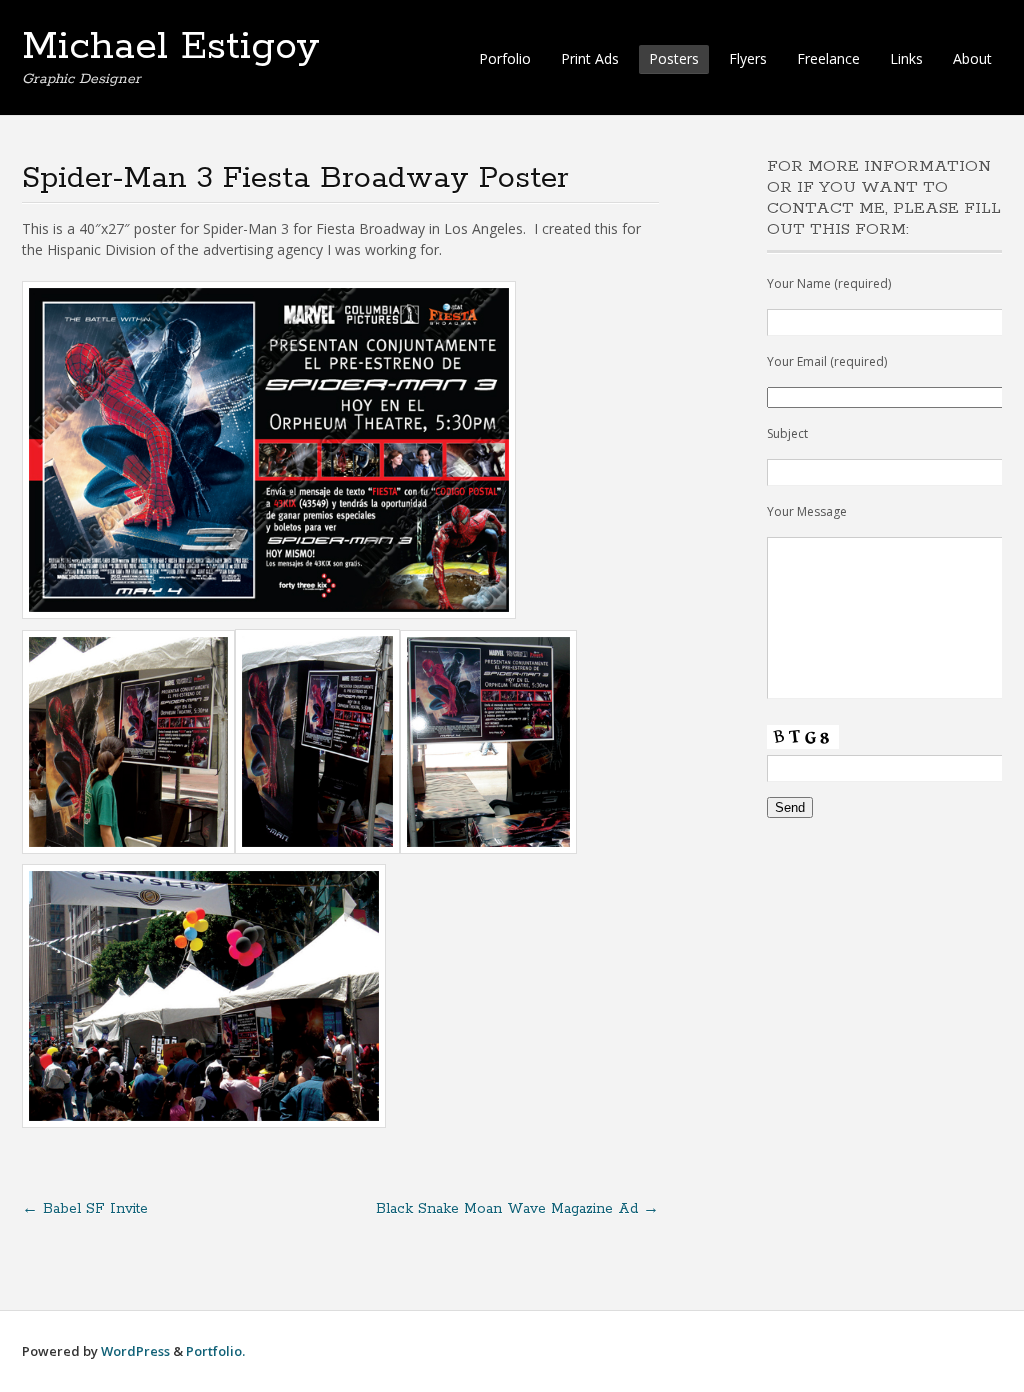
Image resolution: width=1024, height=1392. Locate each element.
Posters (674, 58)
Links (906, 58)
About (972, 58)
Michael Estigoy (171, 47)
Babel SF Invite (85, 1209)
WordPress (135, 1351)
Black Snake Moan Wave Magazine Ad (517, 1209)
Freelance (828, 58)
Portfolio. (215, 1351)
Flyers (748, 58)
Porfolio (505, 58)
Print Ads (590, 58)
